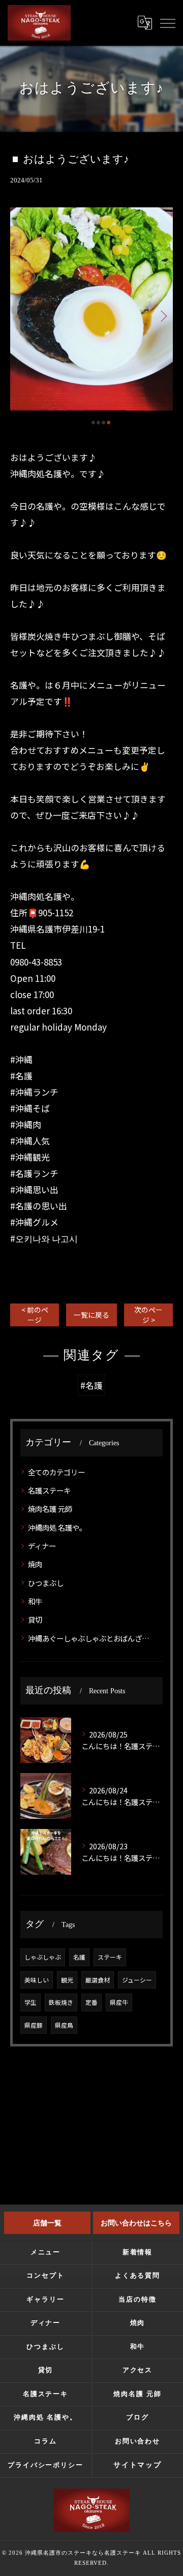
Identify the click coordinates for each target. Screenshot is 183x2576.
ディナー (42, 1546)
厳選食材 (98, 1980)
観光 (67, 1980)
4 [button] (109, 423)
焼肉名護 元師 (50, 1509)
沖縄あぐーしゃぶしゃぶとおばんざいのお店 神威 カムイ (92, 1638)
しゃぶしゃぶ (43, 1957)
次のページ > (148, 1314)
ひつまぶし (46, 1583)
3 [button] (103, 423)
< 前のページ (35, 1314)
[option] (91, 309)
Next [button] (163, 316)
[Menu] (167, 22)
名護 (79, 1957)
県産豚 (34, 2025)
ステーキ (110, 1957)
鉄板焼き (61, 2002)
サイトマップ (138, 2465)
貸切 (35, 1619)
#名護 (91, 1385)
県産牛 (119, 2002)
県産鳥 (64, 2025)
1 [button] (93, 423)
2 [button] (98, 423)
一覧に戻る (91, 1315)
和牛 (35, 1601)
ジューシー (137, 1980)
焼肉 (35, 1564)
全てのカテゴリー (56, 1472)
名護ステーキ (49, 1490)
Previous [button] (20, 316)
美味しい (37, 1980)
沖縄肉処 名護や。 (57, 1527)
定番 (91, 2002)
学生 (30, 2002)
